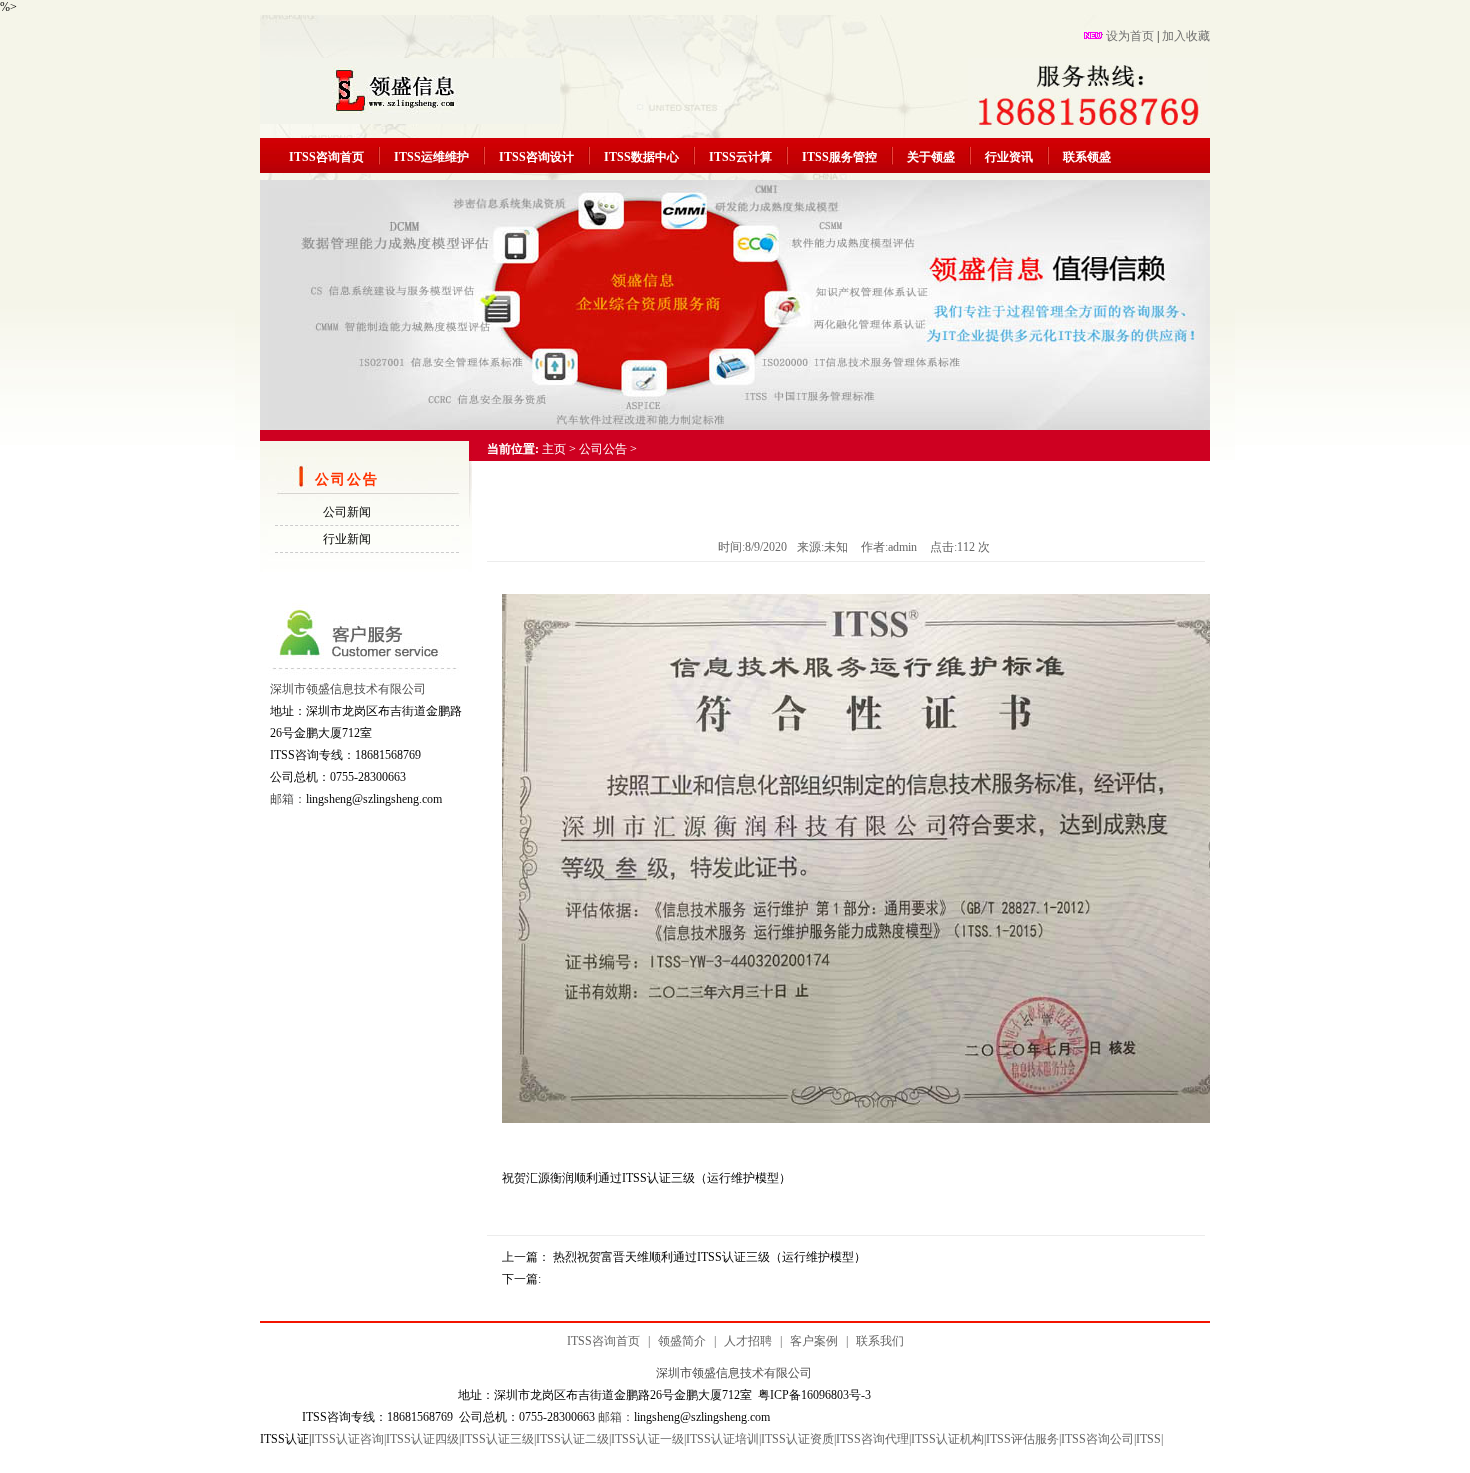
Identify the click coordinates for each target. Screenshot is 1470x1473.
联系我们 (880, 1341)
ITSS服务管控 (839, 157)
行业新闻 (347, 539)
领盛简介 (682, 1341)
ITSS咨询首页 (326, 157)
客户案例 (814, 1341)
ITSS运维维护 (431, 157)
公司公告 (603, 449)
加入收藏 (1186, 36)
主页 (554, 449)
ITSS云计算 (740, 157)
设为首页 (1130, 36)
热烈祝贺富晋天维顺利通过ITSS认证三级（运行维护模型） (709, 1257)
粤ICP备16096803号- (811, 1395)
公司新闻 (347, 512)
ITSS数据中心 (641, 157)
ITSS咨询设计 (536, 157)
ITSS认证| (285, 1439)
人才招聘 (748, 1341)
